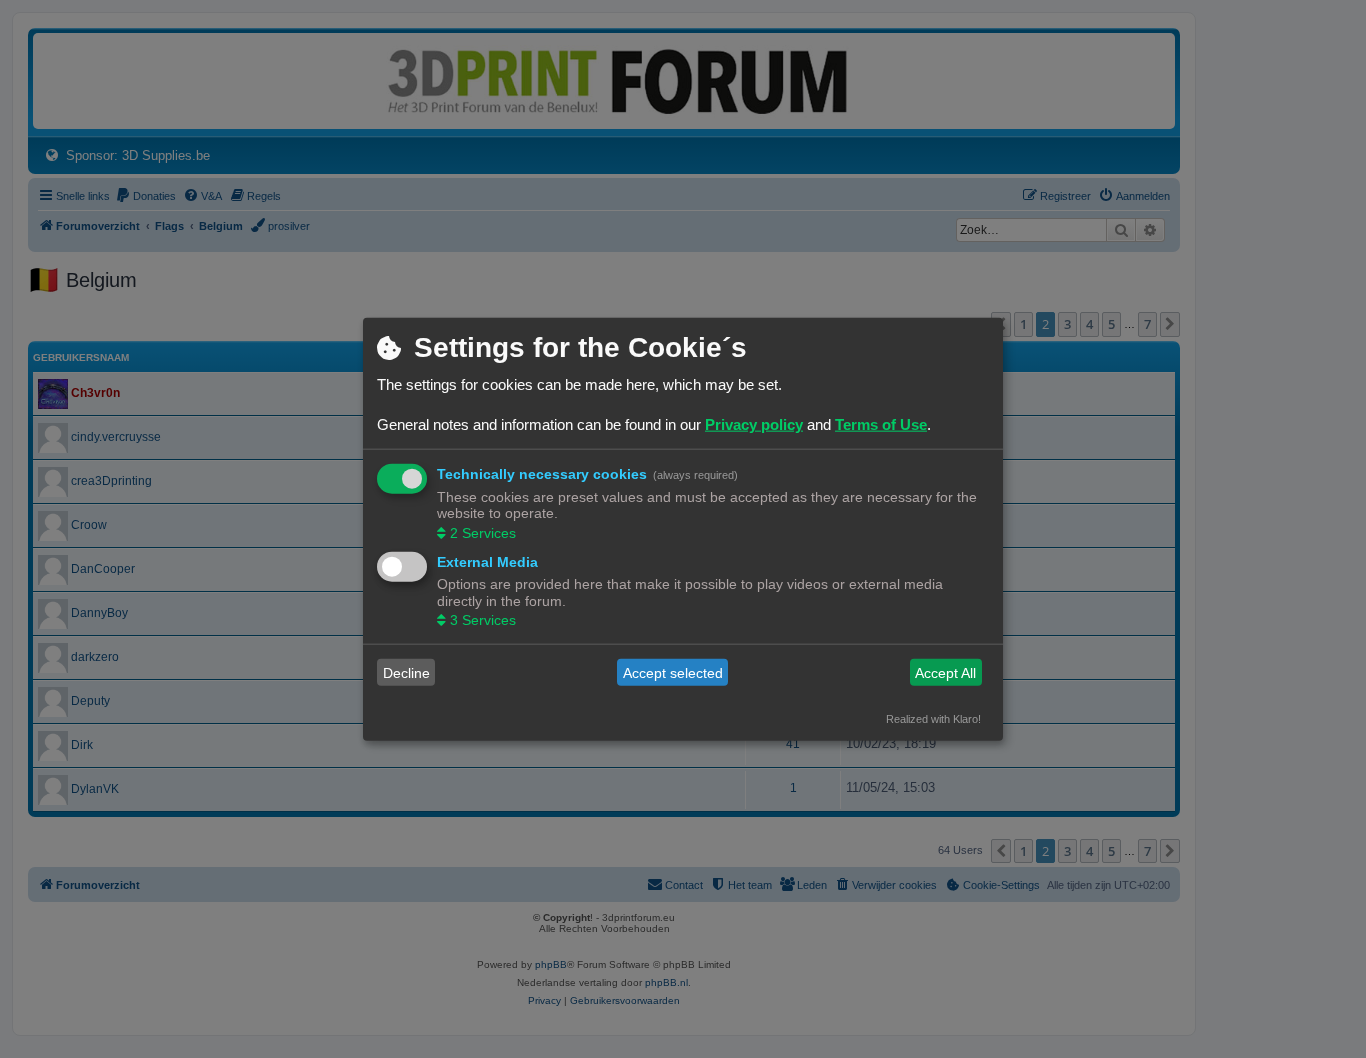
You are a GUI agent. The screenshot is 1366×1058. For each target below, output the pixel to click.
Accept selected (673, 672)
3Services (483, 620)
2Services (483, 532)
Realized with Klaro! (933, 719)
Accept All (945, 672)
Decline (406, 672)
